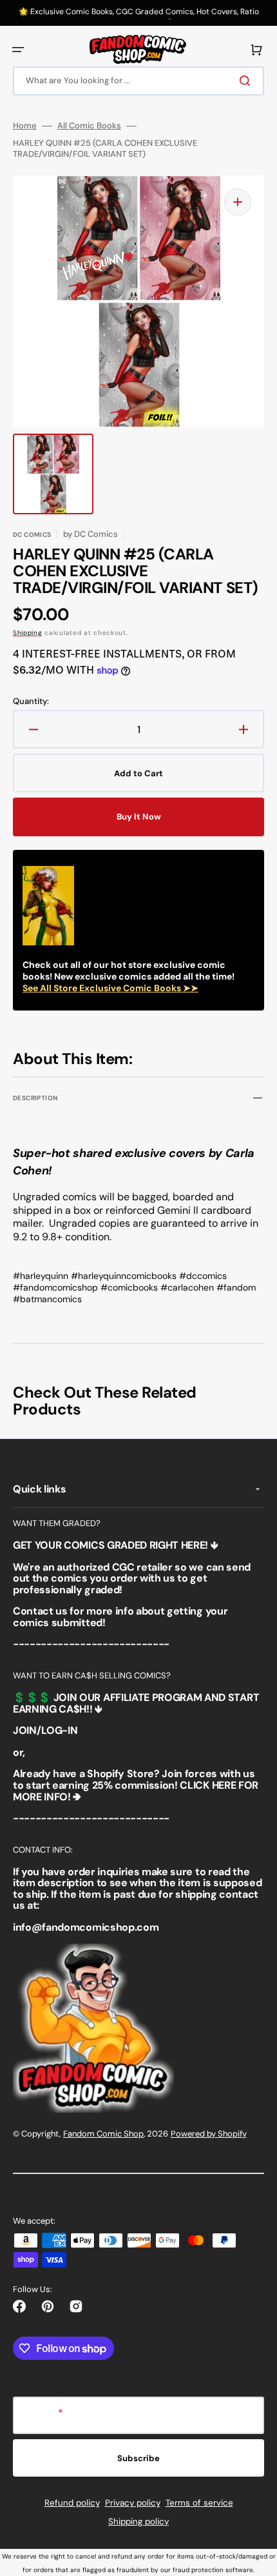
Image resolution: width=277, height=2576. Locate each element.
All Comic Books (89, 126)
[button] (18, 50)
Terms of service (199, 2503)
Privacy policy (133, 2503)
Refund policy (72, 2503)
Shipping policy (138, 2521)
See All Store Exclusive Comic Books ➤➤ (110, 988)
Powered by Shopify (209, 2134)
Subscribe (138, 2458)
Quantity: (31, 701)
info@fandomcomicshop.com (86, 1927)
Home (25, 126)
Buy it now (139, 817)
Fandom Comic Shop (103, 2134)
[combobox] (138, 81)
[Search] (247, 81)
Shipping (28, 633)
